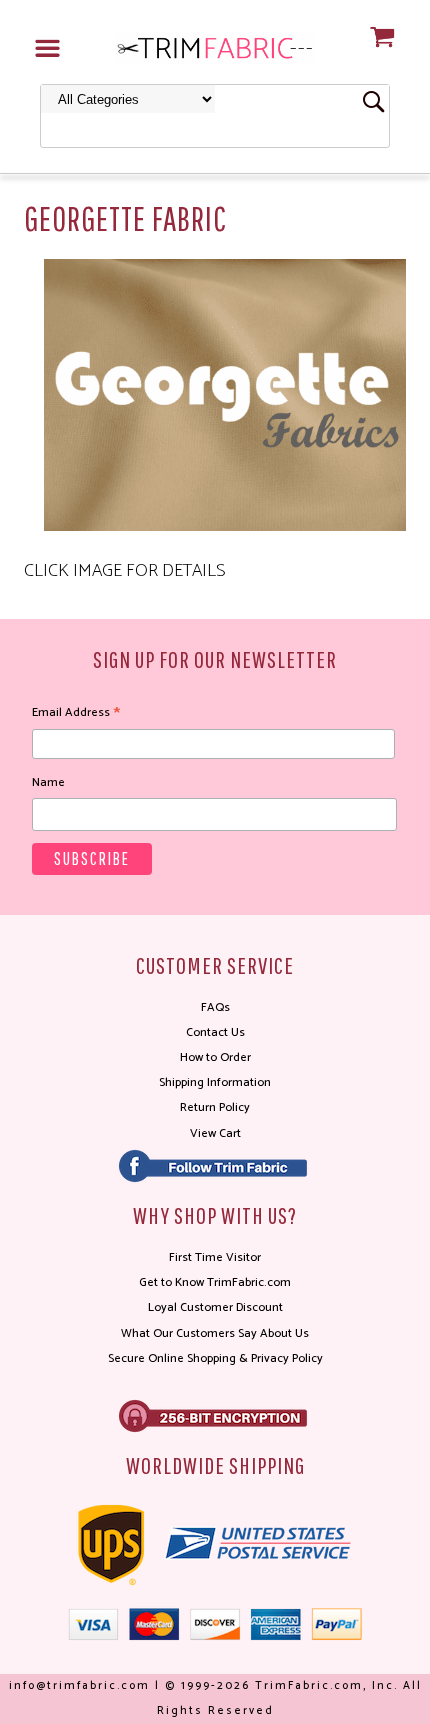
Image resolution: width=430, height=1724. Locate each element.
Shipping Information (215, 1082)
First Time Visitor (215, 1257)
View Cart (215, 1133)
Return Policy (215, 1107)
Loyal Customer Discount (215, 1307)
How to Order (215, 1057)
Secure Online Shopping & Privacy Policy (215, 1358)
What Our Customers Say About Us (215, 1333)
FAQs (215, 1007)
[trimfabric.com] (215, 47)
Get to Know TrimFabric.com (215, 1282)
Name (48, 782)
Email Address (76, 713)
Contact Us (215, 1032)
